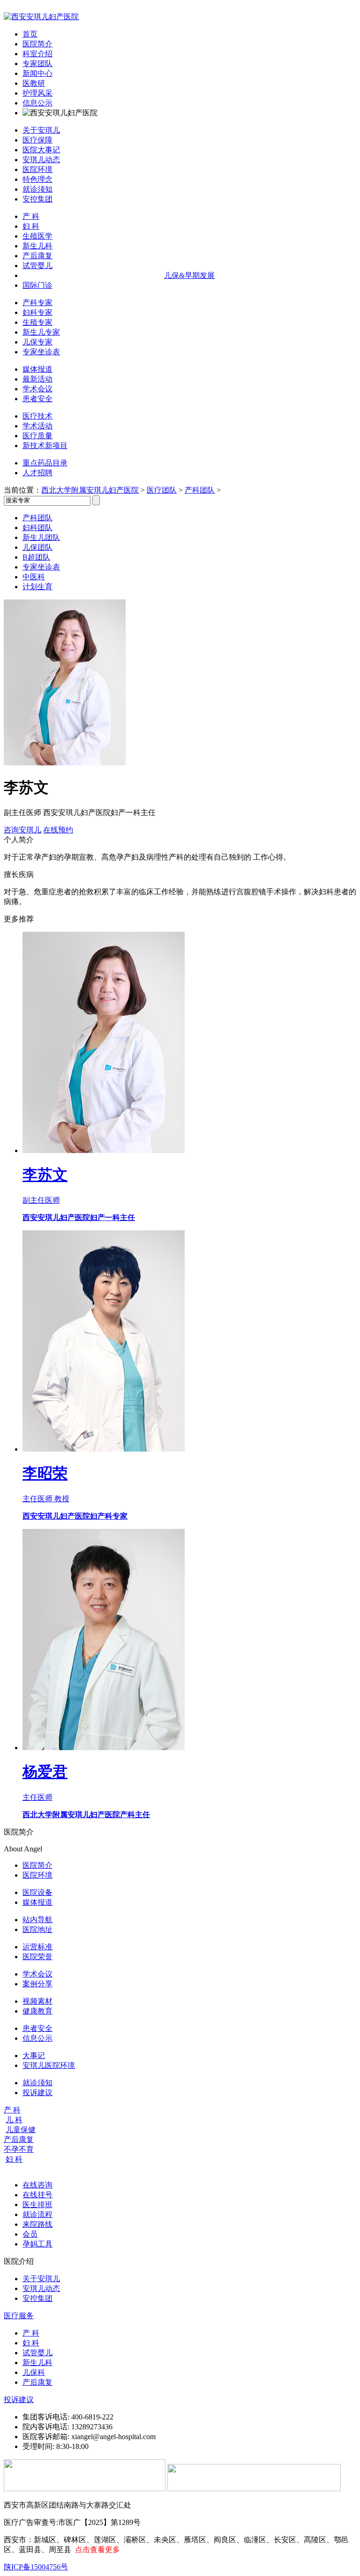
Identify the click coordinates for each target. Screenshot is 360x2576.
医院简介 (37, 44)
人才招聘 (37, 473)
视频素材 (37, 2001)
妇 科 (31, 226)
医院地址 (37, 1929)
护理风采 (37, 93)
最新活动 (37, 379)
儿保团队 (37, 547)
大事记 (34, 2056)
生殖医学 (37, 236)
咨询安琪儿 (22, 830)
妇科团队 (37, 528)
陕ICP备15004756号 (36, 2567)
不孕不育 (19, 2149)
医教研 (34, 83)
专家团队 (37, 64)
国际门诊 (37, 285)
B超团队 (36, 557)
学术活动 (37, 426)
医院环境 (37, 169)
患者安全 (37, 399)
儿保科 (34, 2372)
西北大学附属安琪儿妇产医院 (90, 490)
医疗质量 (37, 436)
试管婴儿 (37, 266)
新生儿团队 (41, 537)
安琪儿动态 (41, 160)
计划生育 (37, 587)
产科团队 (200, 490)
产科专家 (37, 303)
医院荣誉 (37, 1957)
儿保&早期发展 (189, 275)
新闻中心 (37, 73)
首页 (30, 34)
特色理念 (37, 179)
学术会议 (37, 389)
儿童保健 (21, 2130)
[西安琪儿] (41, 17)
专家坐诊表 (41, 352)
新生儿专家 (41, 332)
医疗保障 (37, 140)
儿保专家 (37, 342)
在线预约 (58, 830)
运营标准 (37, 1947)
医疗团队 (162, 490)
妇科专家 (37, 312)
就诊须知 (37, 189)
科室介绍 (37, 54)
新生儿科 (37, 246)
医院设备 (37, 1892)
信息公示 (37, 103)
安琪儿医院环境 (49, 2065)
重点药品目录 (45, 463)
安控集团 (37, 199)
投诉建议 (37, 2093)
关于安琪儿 (41, 130)
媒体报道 (37, 369)
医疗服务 (19, 2316)
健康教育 (37, 2011)
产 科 (31, 216)
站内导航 (37, 1920)
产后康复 (37, 256)
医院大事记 (41, 150)
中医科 (34, 577)
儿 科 (14, 2120)
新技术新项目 (45, 446)
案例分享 (37, 1984)
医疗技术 (37, 416)
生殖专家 (37, 322)
